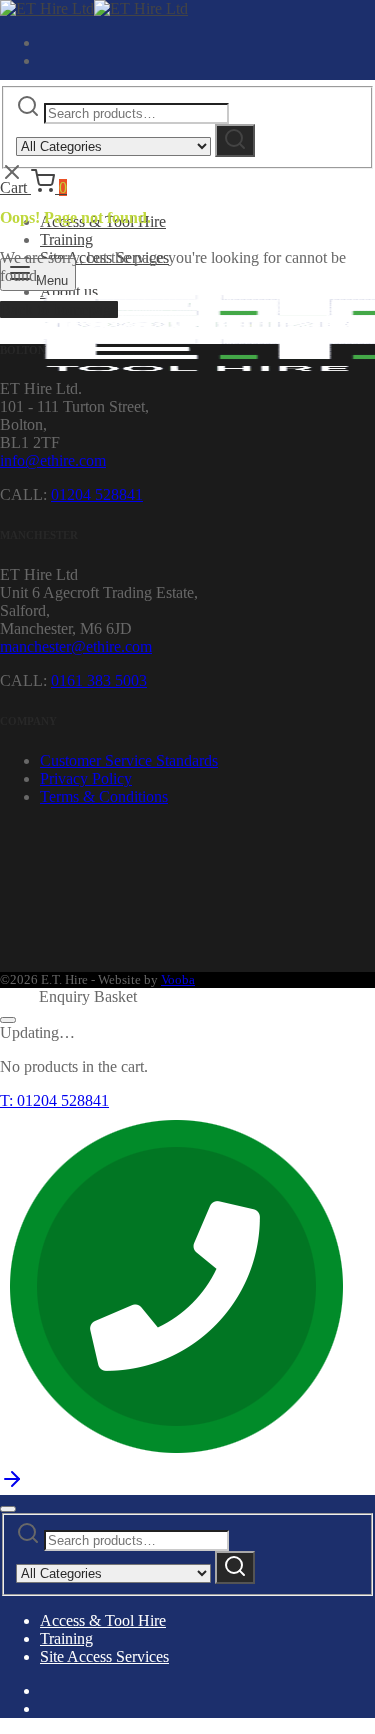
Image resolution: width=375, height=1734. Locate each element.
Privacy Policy (86, 778)
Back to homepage (59, 309)
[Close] (8, 1020)
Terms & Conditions (104, 796)
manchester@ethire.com (76, 646)
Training (66, 239)
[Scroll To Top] (12, 1485)
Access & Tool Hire (103, 1620)
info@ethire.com (53, 460)
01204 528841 (97, 494)
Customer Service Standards (129, 760)
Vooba (178, 979)
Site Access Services (104, 1656)
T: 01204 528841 (54, 1100)
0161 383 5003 (99, 680)
